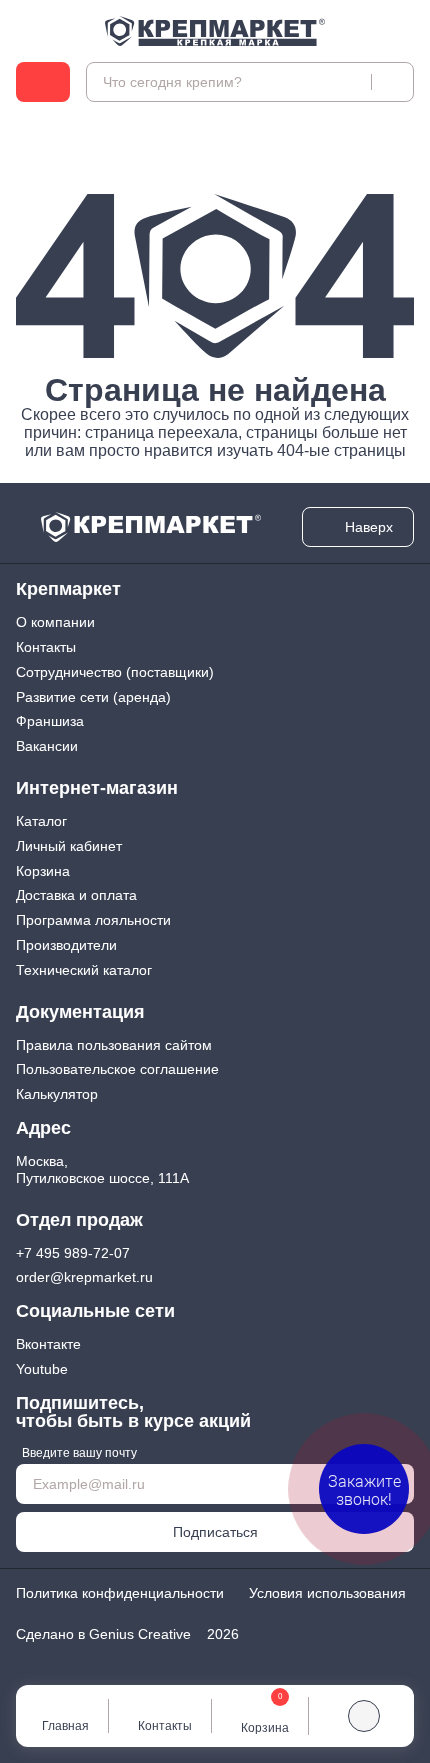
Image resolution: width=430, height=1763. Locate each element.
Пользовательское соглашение (117, 1069)
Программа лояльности (93, 920)
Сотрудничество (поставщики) (115, 672)
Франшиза (50, 721)
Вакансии (47, 746)
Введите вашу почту (79, 1453)
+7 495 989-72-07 (73, 1253)
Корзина (43, 871)
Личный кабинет (69, 846)
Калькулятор (57, 1094)
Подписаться (215, 1532)
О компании (55, 622)
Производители (66, 945)
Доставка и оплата (76, 895)
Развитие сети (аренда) (93, 697)
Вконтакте (48, 1344)
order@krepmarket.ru (84, 1277)
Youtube (42, 1369)
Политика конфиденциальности (120, 1593)
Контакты (46, 647)
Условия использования (327, 1593)
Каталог (41, 821)
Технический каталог (84, 970)
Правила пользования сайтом (114, 1045)
